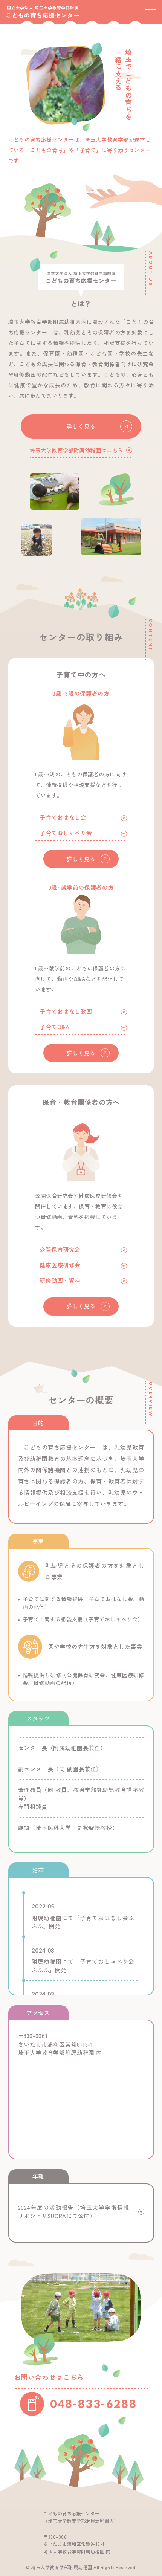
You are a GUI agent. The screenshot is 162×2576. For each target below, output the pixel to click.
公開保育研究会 (60, 1249)
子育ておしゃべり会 (66, 833)
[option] (66, 84)
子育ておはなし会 (63, 817)
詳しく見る (81, 426)
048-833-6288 (93, 2403)
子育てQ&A (54, 1027)
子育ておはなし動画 (66, 1011)
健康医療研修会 (60, 1265)
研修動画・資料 (60, 1280)
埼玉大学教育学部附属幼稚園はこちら (76, 450)
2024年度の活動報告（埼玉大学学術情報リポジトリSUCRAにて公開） (74, 2212)
